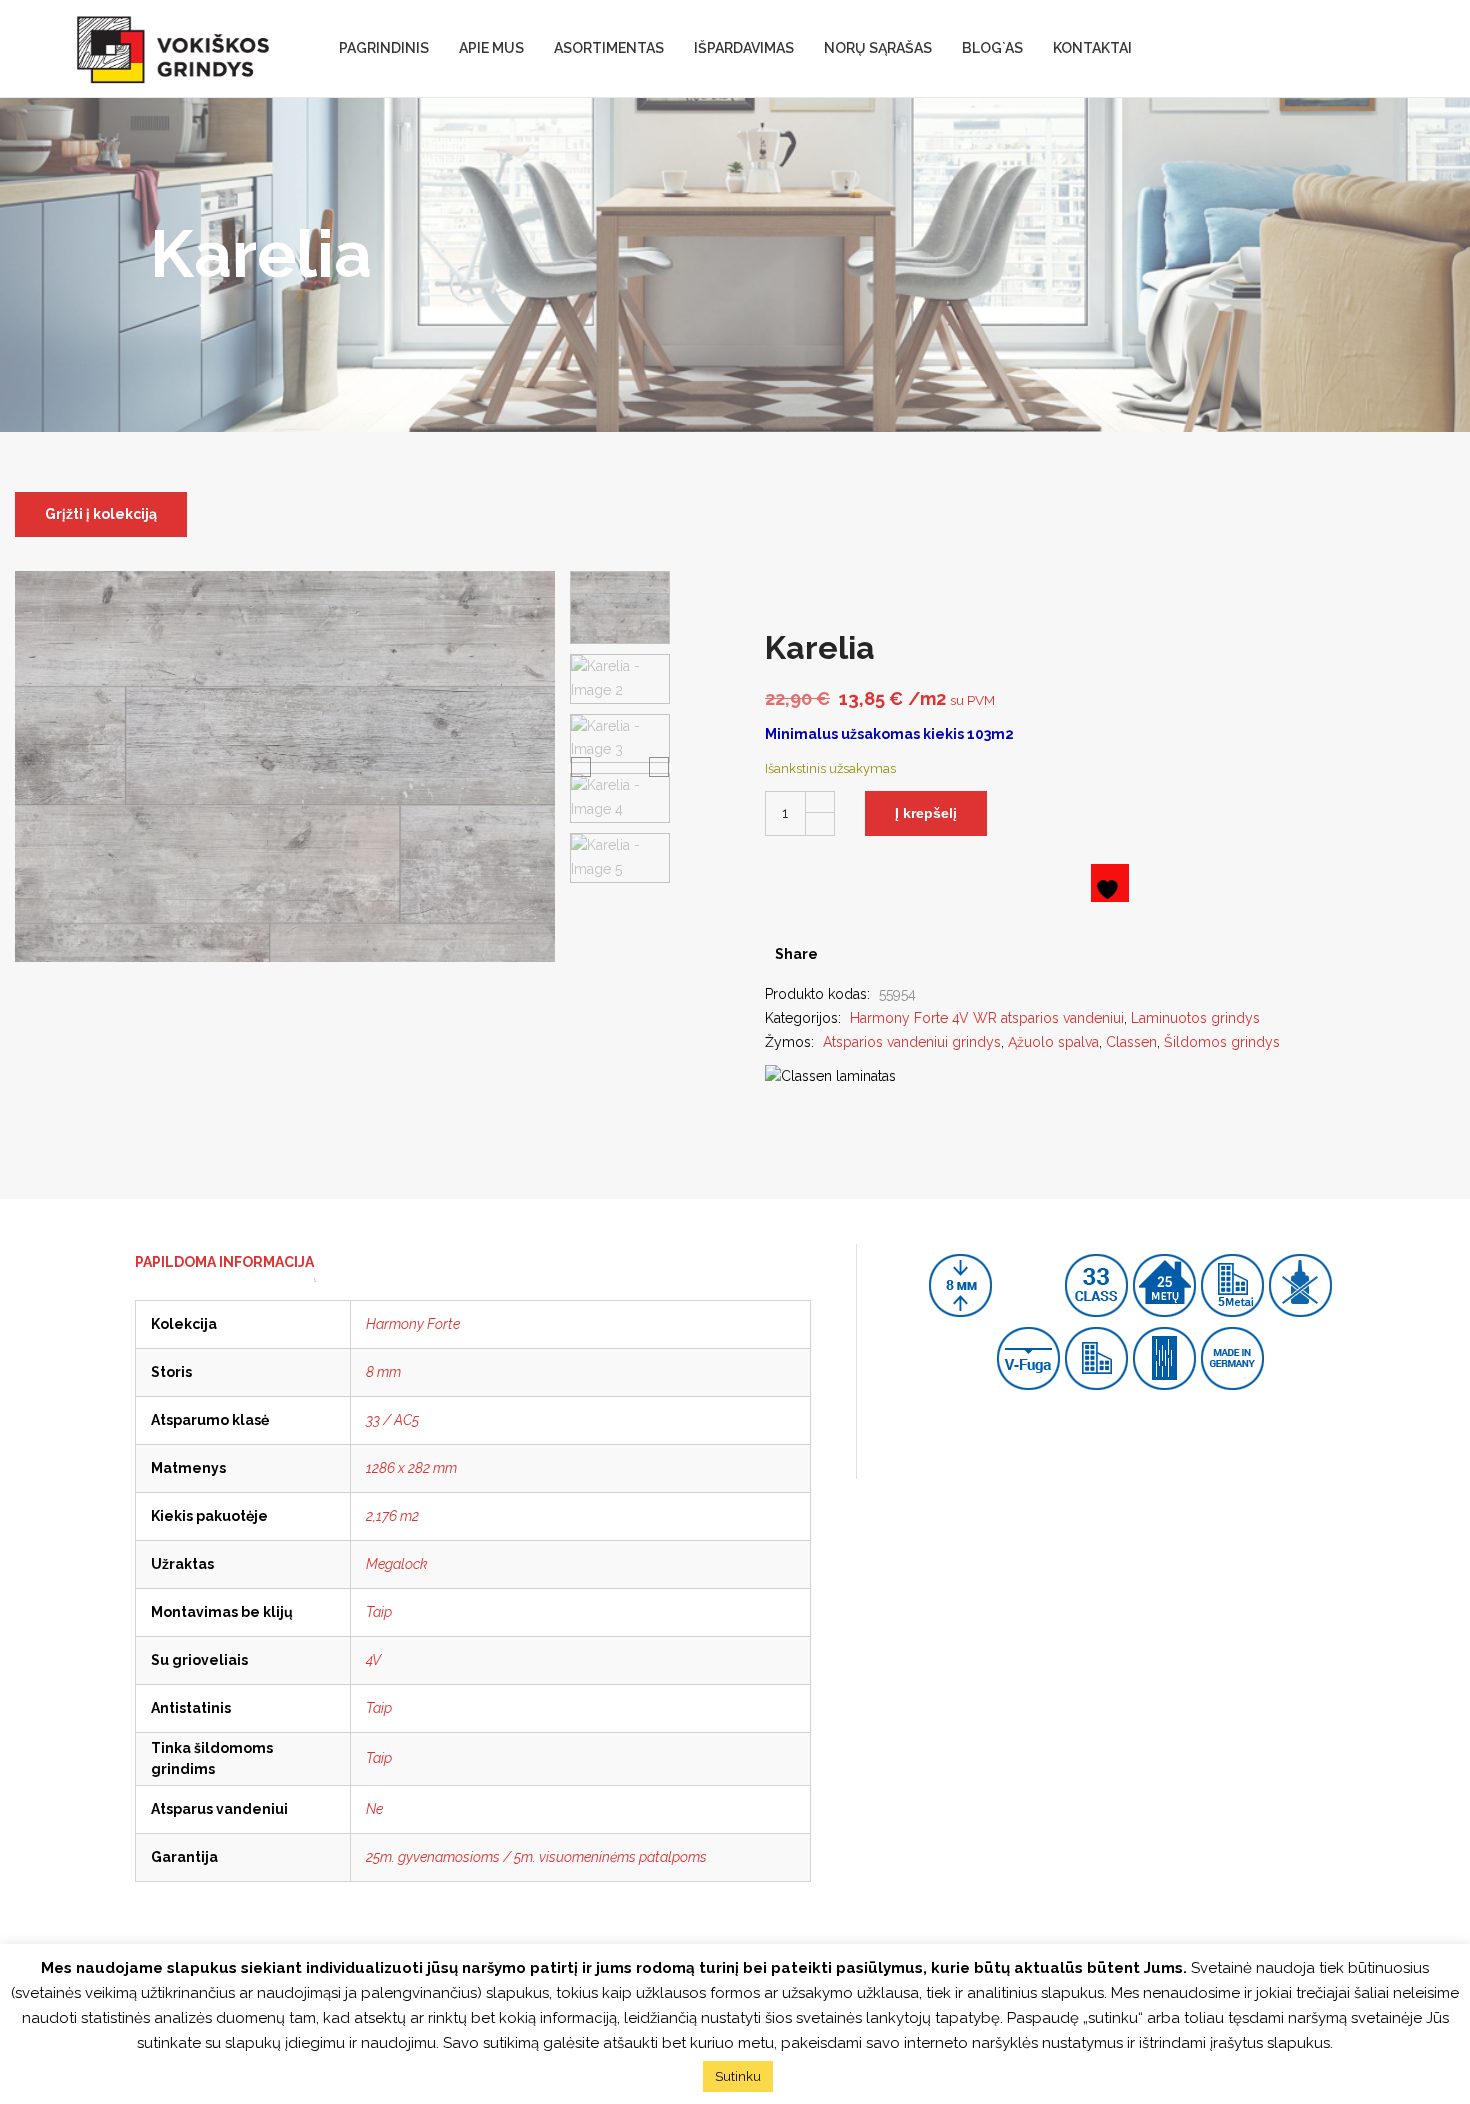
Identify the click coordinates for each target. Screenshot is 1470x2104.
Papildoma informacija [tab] (224, 1262)
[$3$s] (871, 954)
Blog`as (992, 48)
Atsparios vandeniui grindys (912, 1042)
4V (373, 1660)
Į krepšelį (926, 813)
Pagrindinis (384, 48)
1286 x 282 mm (411, 1468)
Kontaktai (1092, 48)
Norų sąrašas (878, 48)
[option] (620, 607)
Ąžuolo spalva (1053, 1042)
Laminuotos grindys (1195, 1018)
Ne (374, 1809)
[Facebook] (840, 954)
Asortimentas (609, 48)
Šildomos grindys (1222, 1042)
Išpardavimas (744, 48)
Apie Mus (491, 48)
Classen (1131, 1042)
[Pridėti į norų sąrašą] (1110, 883)
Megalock (397, 1564)
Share (796, 954)
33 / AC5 (392, 1420)
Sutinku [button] (738, 2076)
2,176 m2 (392, 1516)
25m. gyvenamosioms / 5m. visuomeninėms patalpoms (536, 1857)
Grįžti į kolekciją (101, 514)
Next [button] (659, 766)
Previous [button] (581, 766)
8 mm (383, 1372)
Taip (379, 1612)
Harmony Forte (413, 1324)
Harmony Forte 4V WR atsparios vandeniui (987, 1018)
